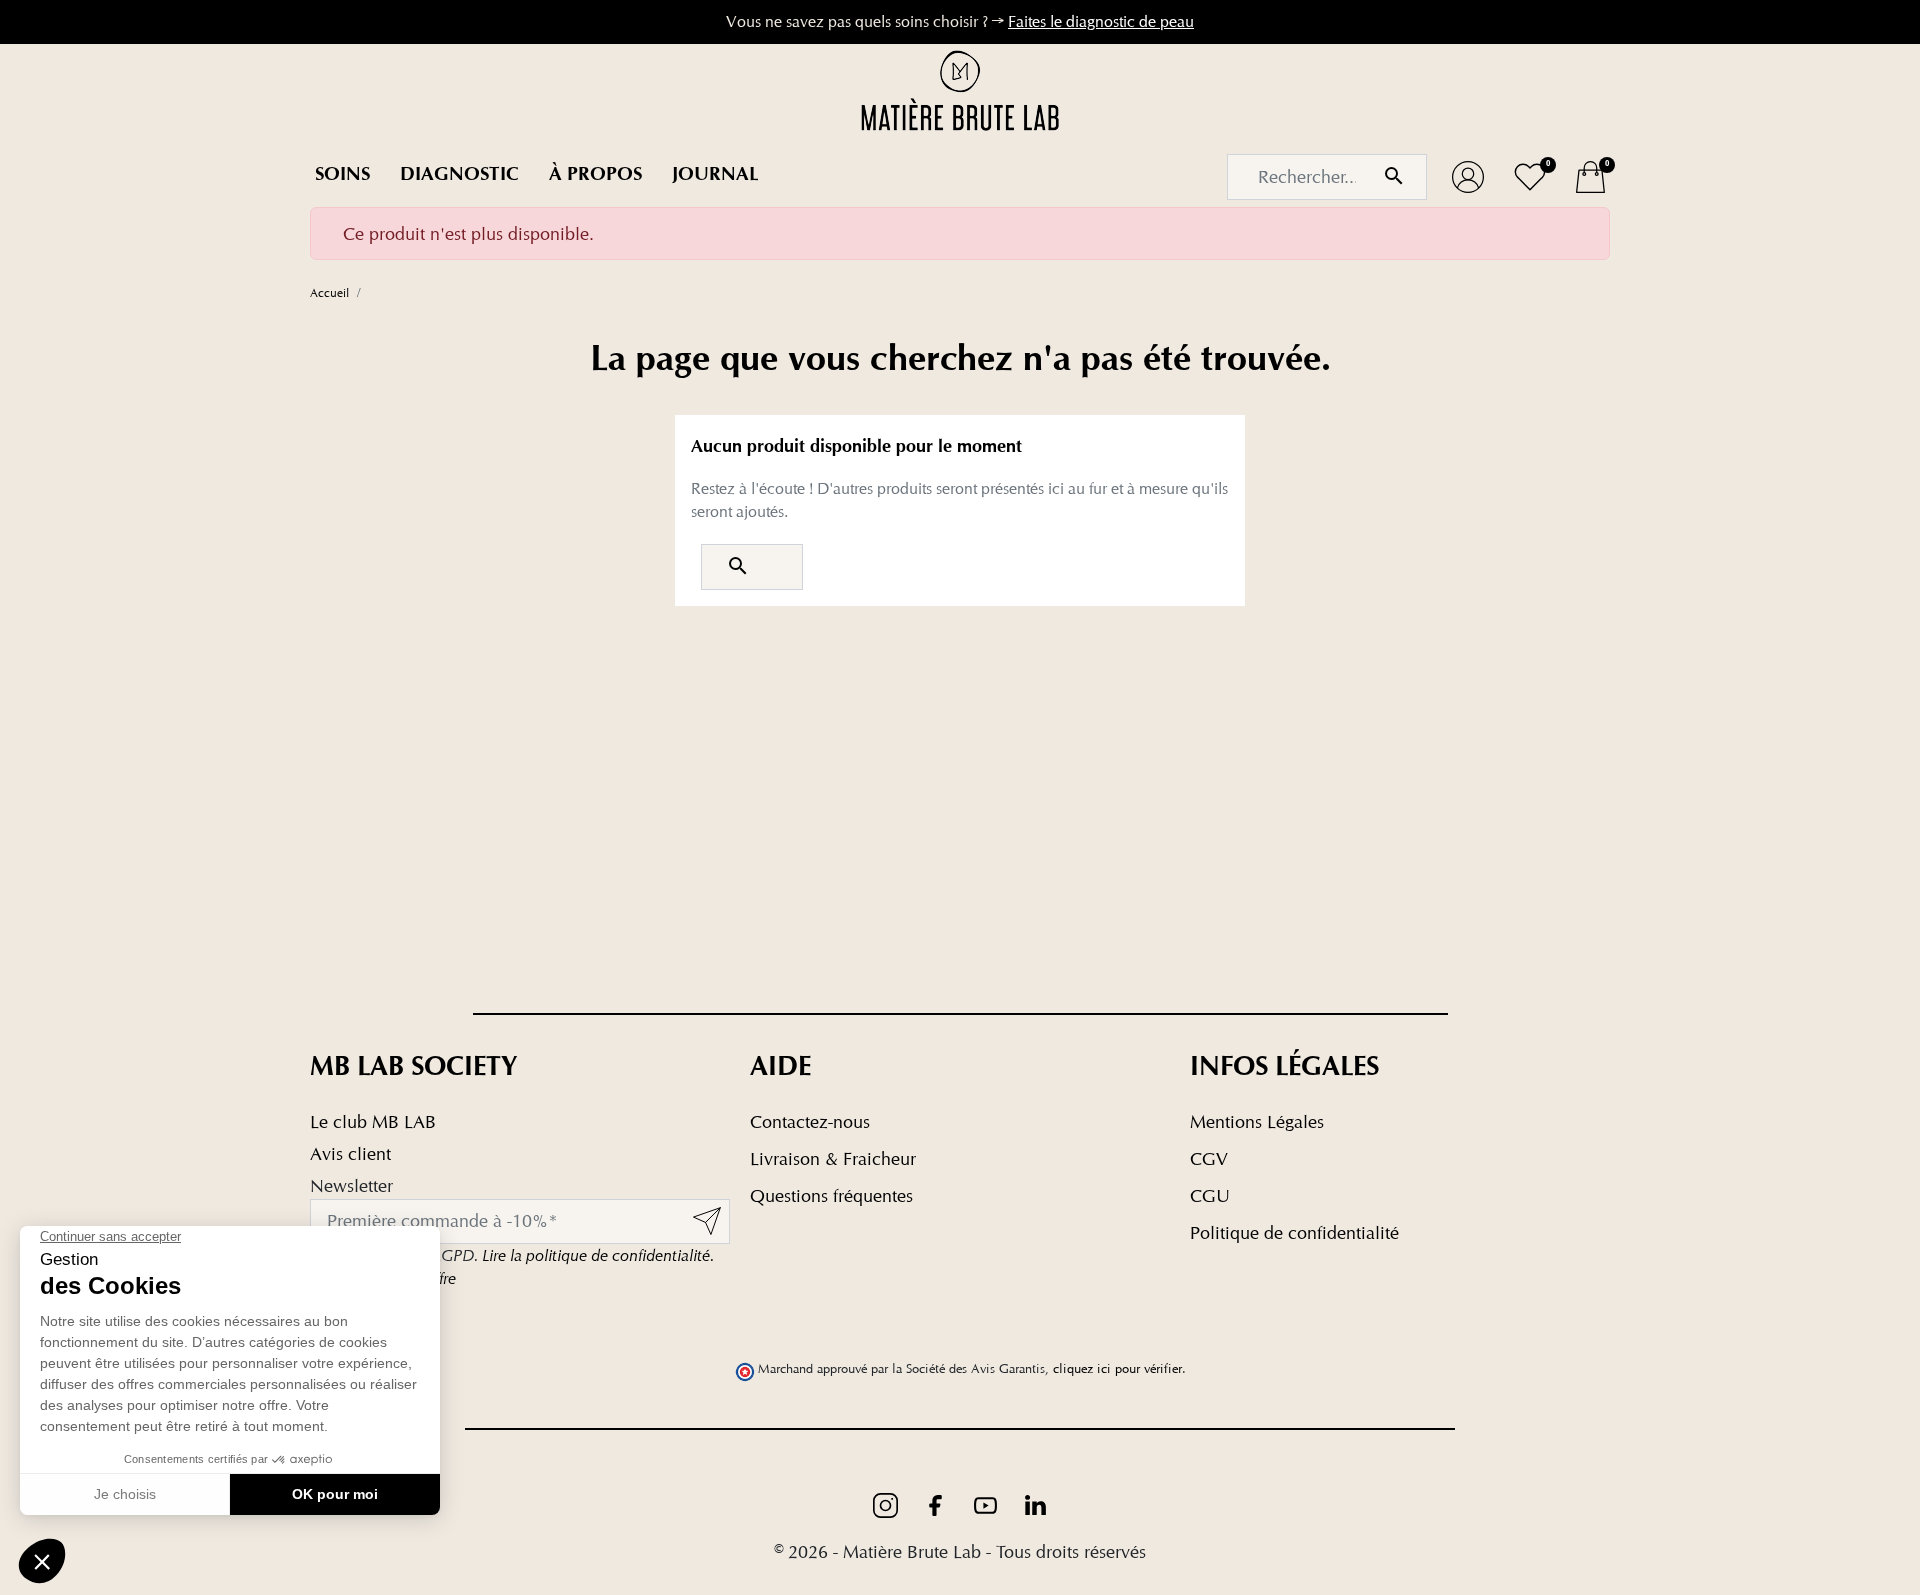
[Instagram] (888, 1503)
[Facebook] (938, 1503)
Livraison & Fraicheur (833, 1158)
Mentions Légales (1257, 1121)
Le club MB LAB (373, 1121)
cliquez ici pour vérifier (1117, 1368)
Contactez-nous (810, 1121)
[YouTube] (988, 1503)
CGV (1209, 1158)
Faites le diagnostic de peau (1101, 21)
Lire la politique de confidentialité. (598, 1255)
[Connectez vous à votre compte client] (1468, 177)
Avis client (350, 1153)
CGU (1210, 1195)
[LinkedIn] (1035, 1503)
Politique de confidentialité (1294, 1232)
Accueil (329, 292)
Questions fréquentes (831, 1195)
